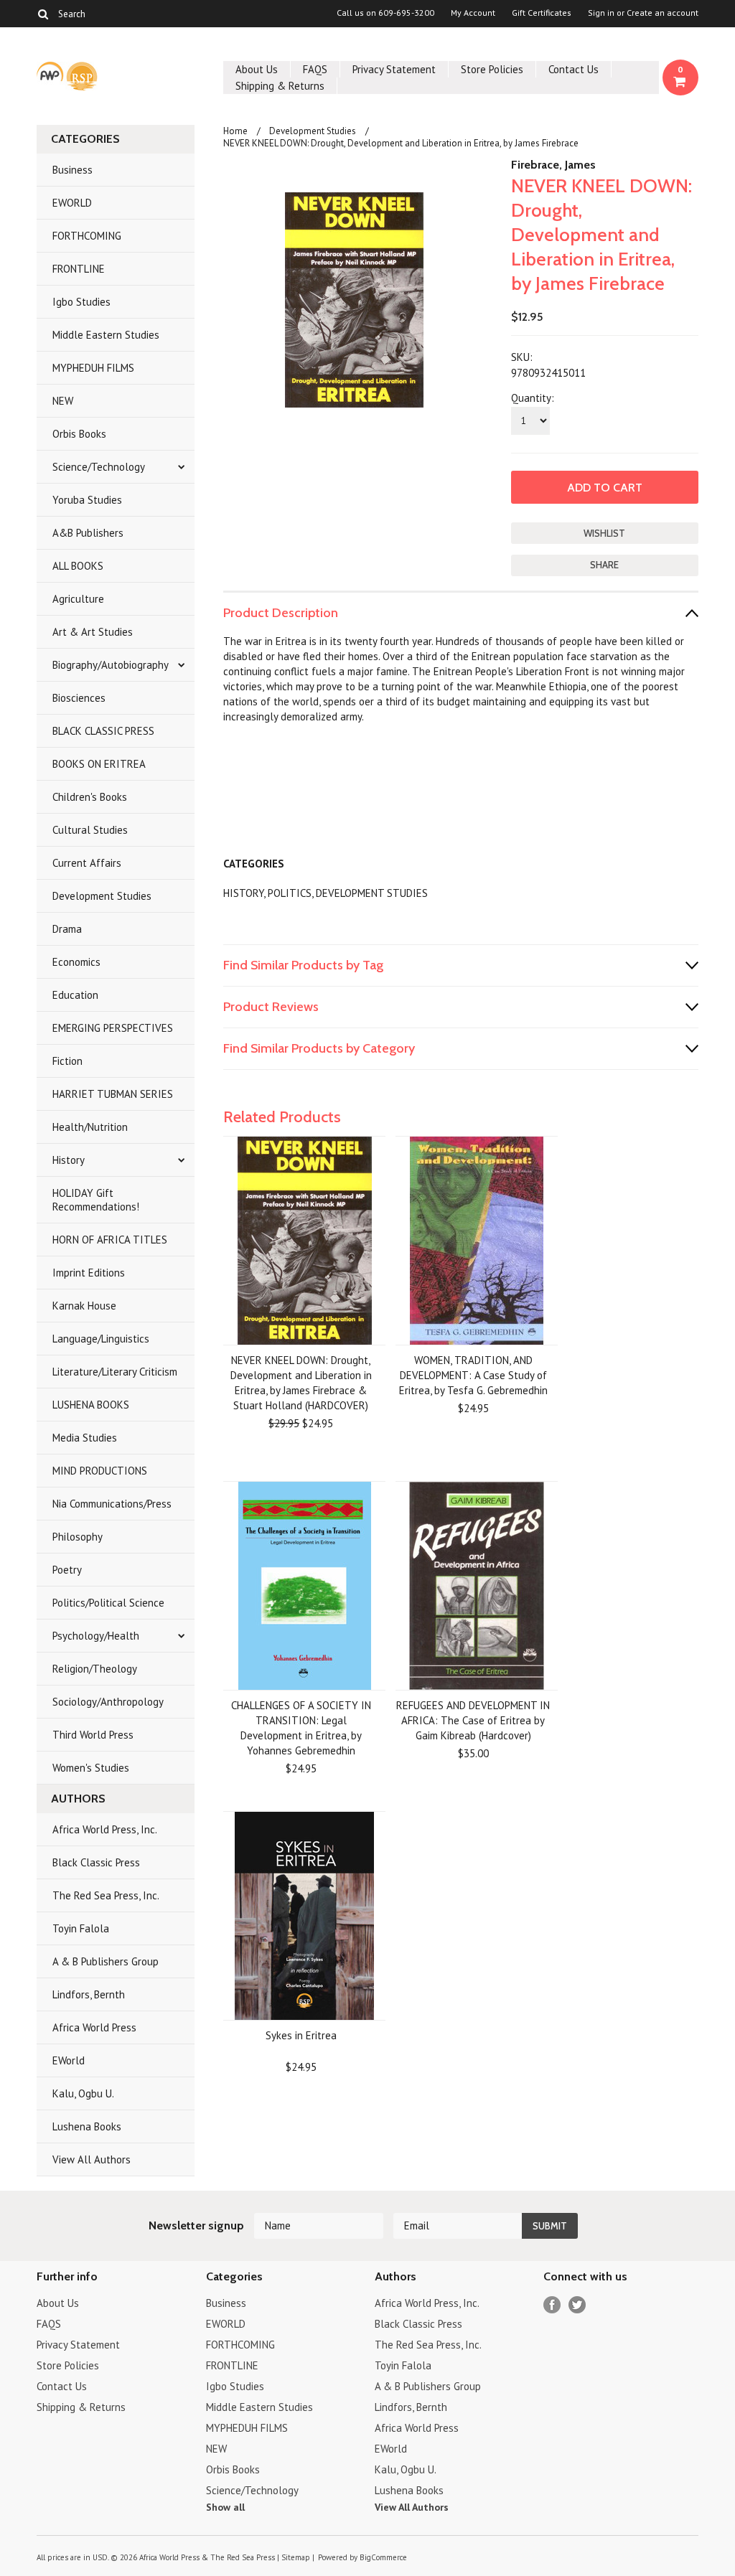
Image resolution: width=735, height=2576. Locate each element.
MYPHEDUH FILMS (93, 368)
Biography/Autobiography (111, 665)
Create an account (663, 13)
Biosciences (79, 698)
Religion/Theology (95, 1669)
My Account (473, 13)
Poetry (67, 1570)
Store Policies (492, 69)
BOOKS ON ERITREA (99, 764)
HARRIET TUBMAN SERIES (113, 1094)
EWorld (69, 2060)
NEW (63, 401)
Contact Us (574, 69)
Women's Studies (91, 1768)
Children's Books (90, 797)
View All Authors (92, 2159)
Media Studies (85, 1438)
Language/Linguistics (101, 1339)
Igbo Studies (81, 302)
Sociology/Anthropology (108, 1702)
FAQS (315, 69)
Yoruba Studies (87, 500)
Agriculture (78, 599)
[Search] (43, 14)
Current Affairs (87, 863)
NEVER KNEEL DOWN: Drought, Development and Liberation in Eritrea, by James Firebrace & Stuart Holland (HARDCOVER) (301, 1383)
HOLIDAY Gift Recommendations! (96, 1200)
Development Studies (102, 896)
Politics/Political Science (108, 1603)
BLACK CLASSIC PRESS (103, 731)
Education (75, 995)
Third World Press (93, 1735)
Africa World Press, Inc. (105, 1829)
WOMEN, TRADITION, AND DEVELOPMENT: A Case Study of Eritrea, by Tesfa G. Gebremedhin (473, 1375)
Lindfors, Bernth (89, 1994)
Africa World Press (94, 2027)
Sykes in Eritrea (301, 2035)
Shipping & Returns (280, 86)
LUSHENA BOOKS (91, 1405)
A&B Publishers (88, 533)
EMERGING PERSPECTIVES (113, 1028)
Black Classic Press (96, 1862)
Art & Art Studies (93, 632)
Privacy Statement (394, 69)
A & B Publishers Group (106, 1961)
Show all (225, 2507)
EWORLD (72, 203)
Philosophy (78, 1537)
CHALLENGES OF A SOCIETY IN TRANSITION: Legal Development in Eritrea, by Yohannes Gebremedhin (301, 1728)
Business (72, 170)
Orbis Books (79, 434)
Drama (67, 929)
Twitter (577, 2305)
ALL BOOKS (78, 566)
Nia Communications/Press (112, 1504)
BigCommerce (383, 2557)
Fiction (67, 1061)
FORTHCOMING (87, 236)
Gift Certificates (542, 13)
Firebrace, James (553, 165)
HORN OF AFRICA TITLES (110, 1240)
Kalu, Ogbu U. (83, 2093)
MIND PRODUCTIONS (100, 1471)
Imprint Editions (89, 1273)
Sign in (601, 13)
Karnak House (84, 1306)
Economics (76, 962)
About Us (257, 69)
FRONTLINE (79, 269)
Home (235, 131)
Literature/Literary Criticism (115, 1372)
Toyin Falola (81, 1928)
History (69, 1160)
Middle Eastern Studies (106, 335)
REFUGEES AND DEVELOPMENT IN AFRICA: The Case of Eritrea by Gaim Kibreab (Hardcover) (473, 1720)
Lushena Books (87, 2126)
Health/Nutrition (90, 1127)
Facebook (552, 2305)
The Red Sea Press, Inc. (106, 1895)
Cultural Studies (90, 830)
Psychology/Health (96, 1636)
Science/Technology (99, 467)
